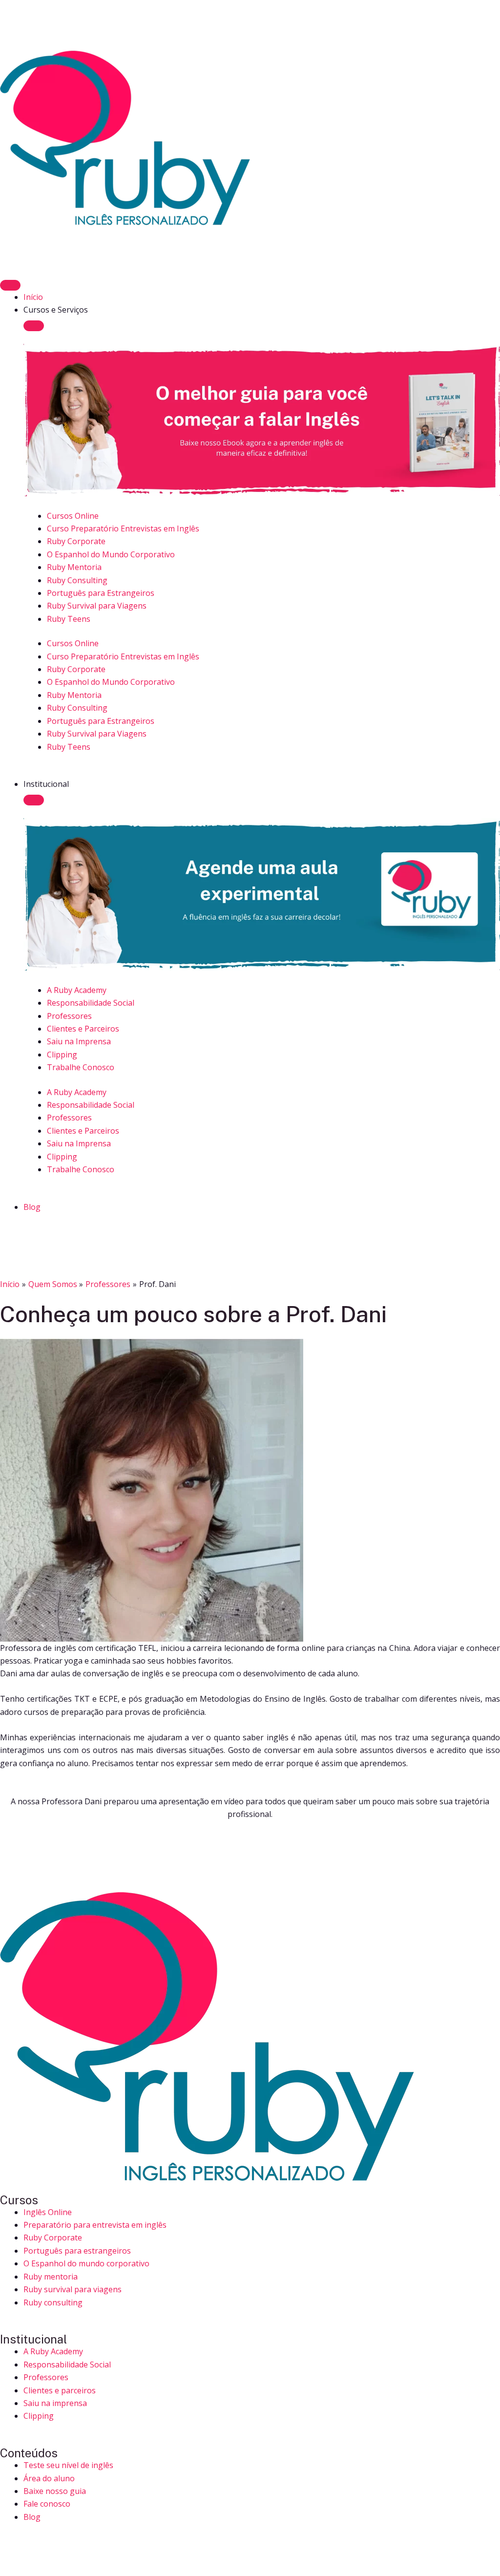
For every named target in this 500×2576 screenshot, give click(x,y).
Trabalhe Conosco (81, 1067)
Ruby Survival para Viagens (97, 606)
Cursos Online (73, 516)
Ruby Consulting (77, 580)
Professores (69, 1016)
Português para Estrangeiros (101, 593)
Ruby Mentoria (74, 567)
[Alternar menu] (10, 285)
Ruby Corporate (76, 541)
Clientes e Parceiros (83, 1029)
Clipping (62, 1055)
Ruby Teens (69, 619)
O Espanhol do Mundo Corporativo (111, 554)
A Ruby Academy (77, 990)
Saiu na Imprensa (79, 1041)
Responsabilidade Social (91, 1003)
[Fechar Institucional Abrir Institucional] (34, 800)
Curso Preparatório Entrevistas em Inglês (123, 528)
